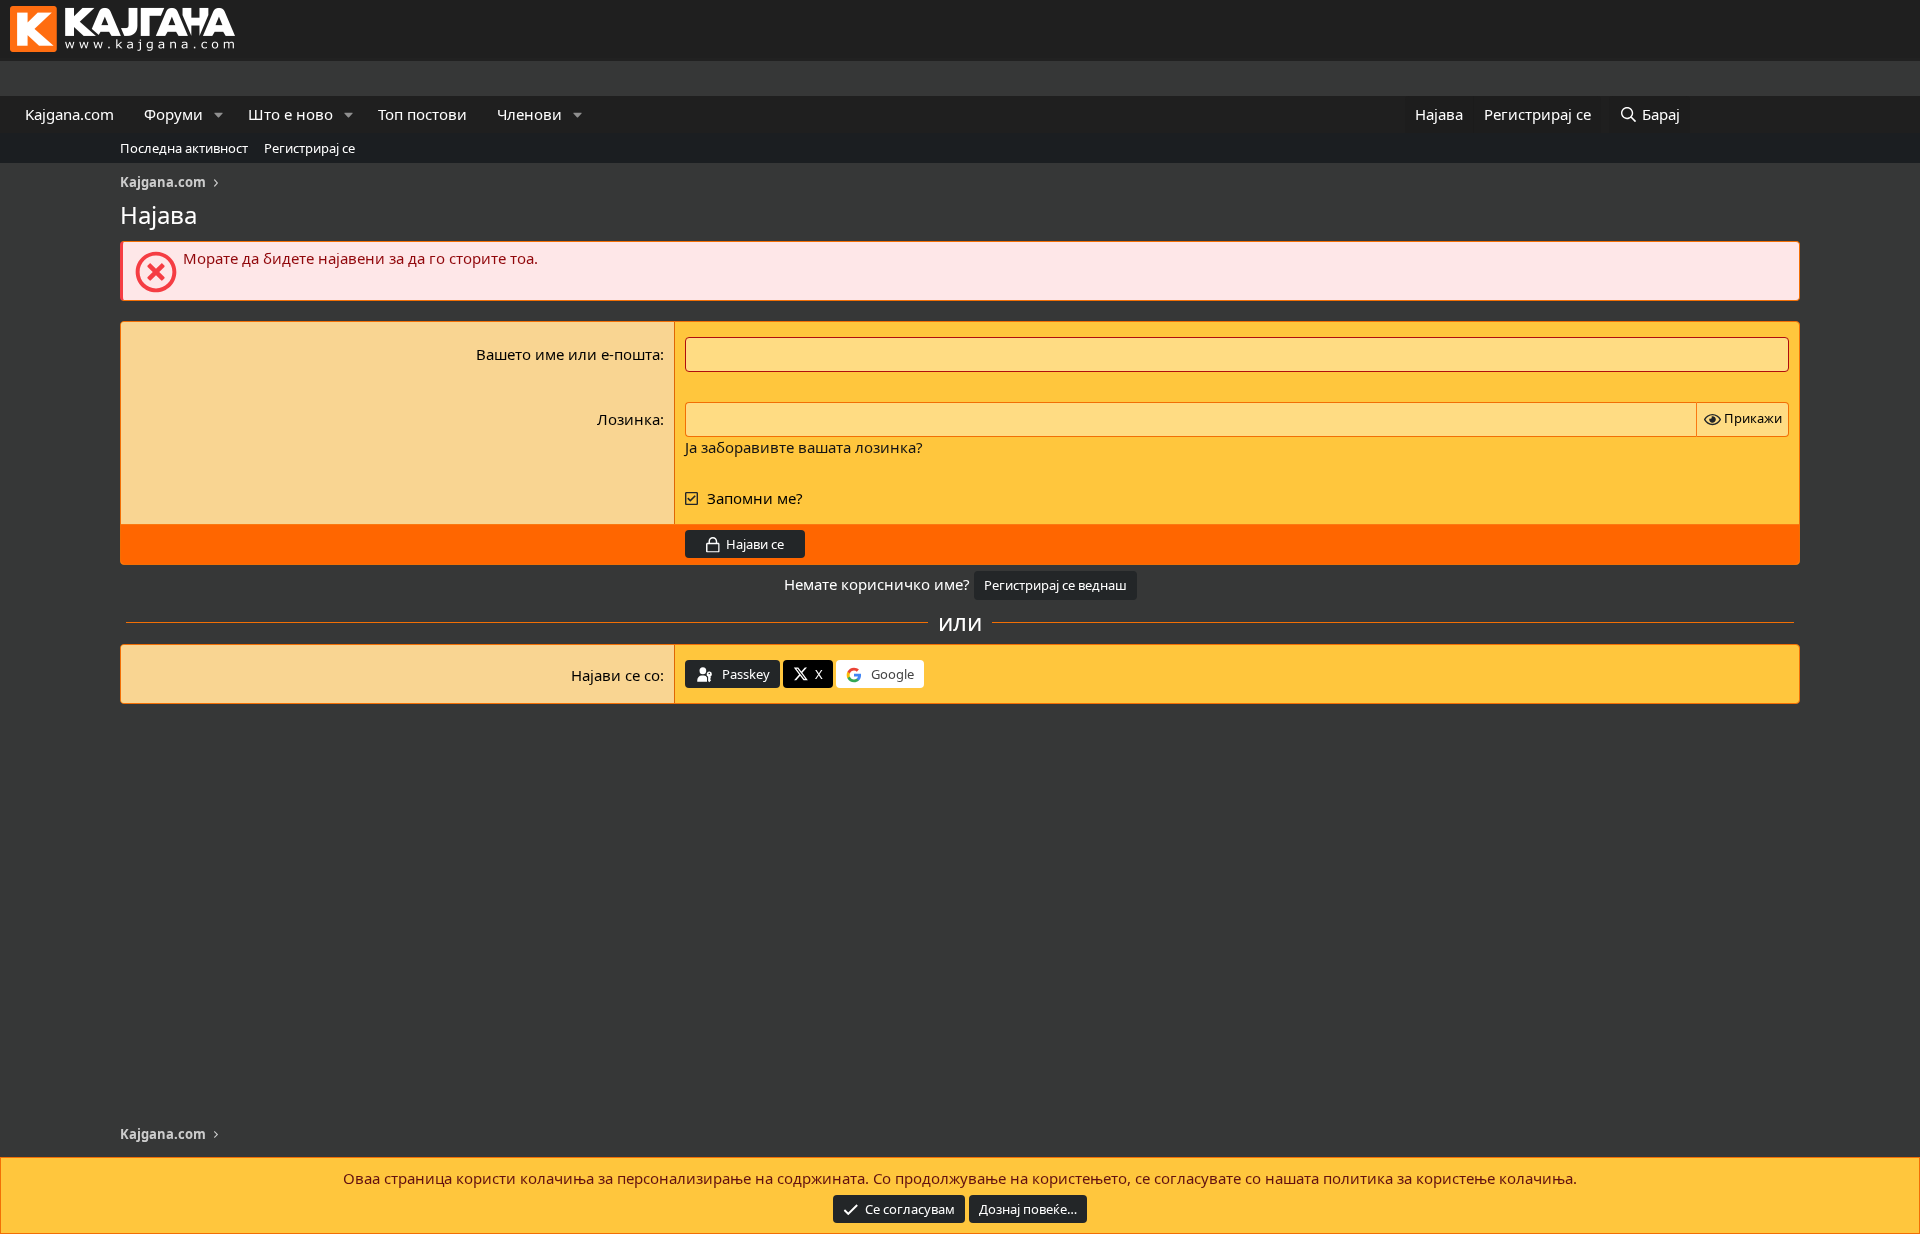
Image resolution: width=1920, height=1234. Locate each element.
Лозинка (628, 419)
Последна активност (184, 148)
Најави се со (615, 675)
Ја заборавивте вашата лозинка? (804, 447)
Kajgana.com (69, 114)
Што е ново (290, 114)
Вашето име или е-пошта (568, 354)
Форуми (173, 114)
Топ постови (422, 114)
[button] (219, 114)
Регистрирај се (309, 148)
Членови (529, 114)
